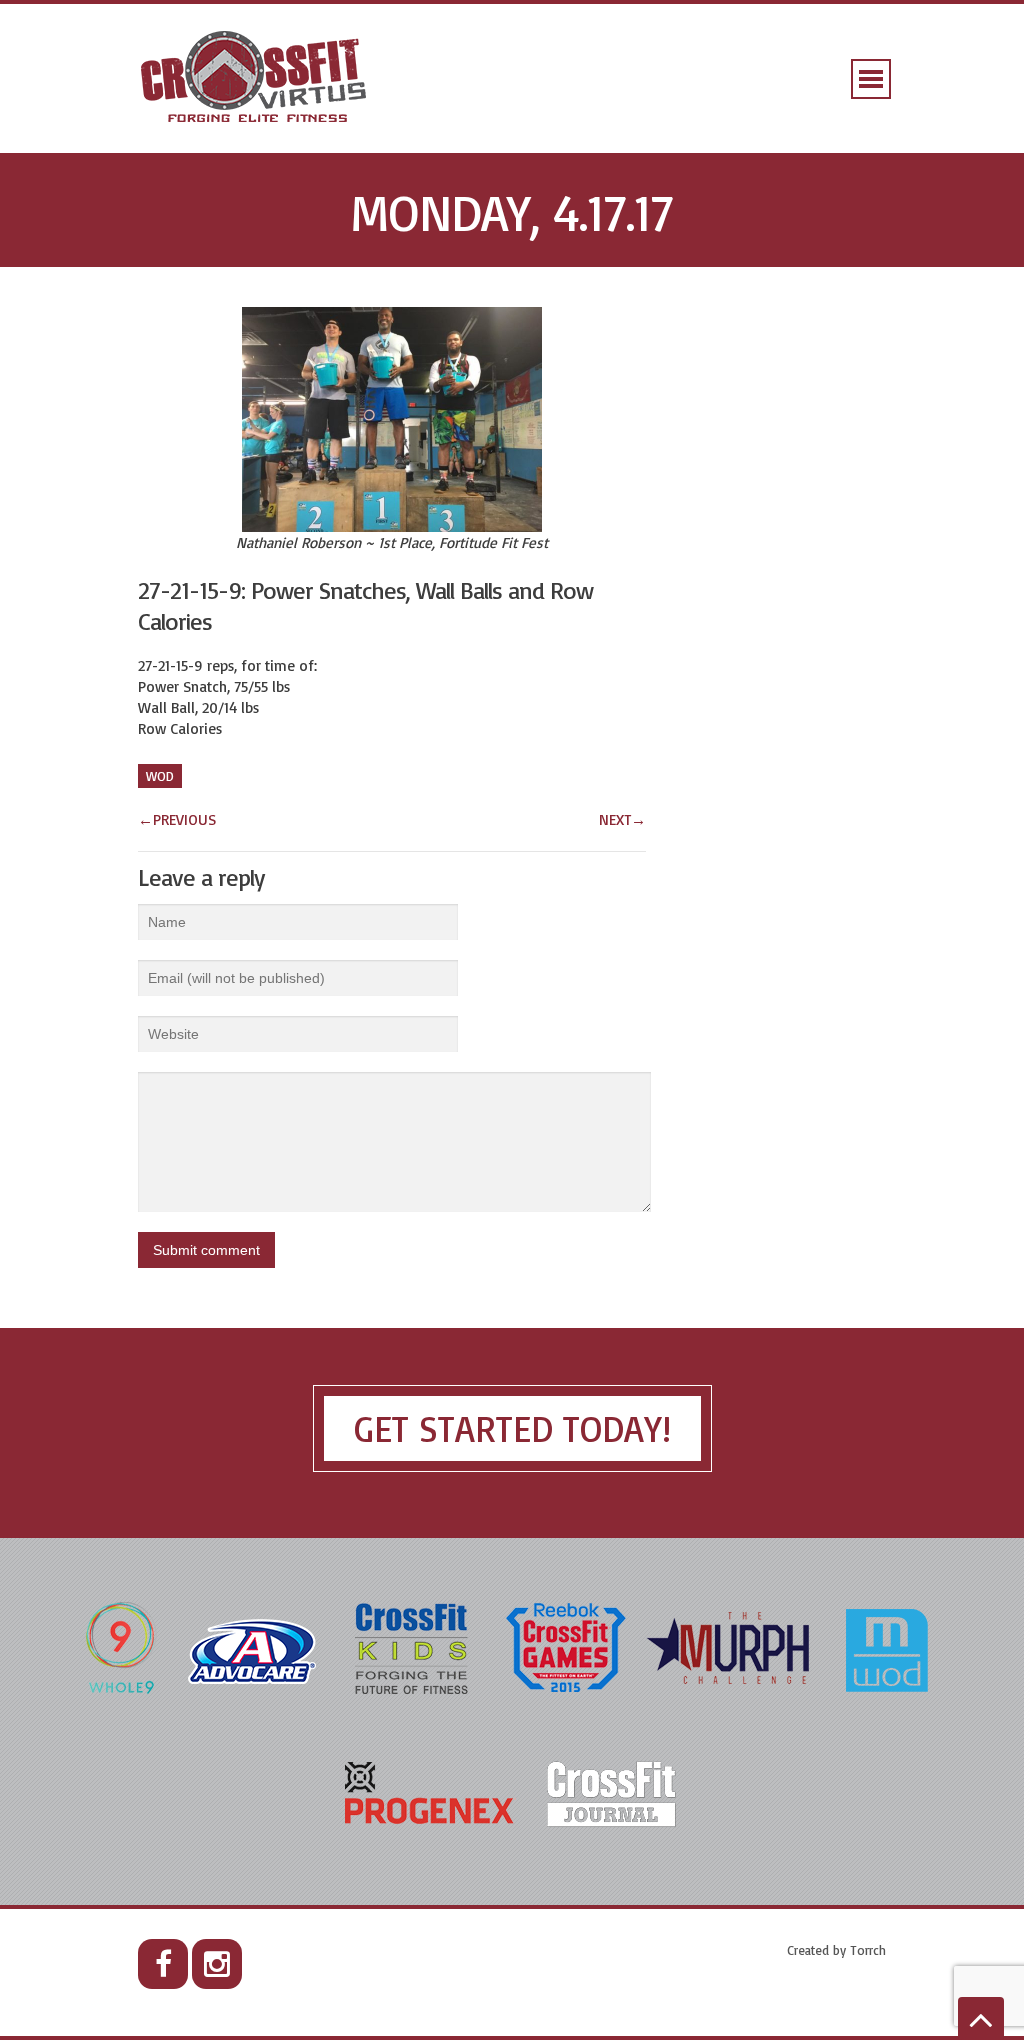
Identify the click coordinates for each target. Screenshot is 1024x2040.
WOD (160, 776)
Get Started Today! (512, 1428)
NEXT (622, 819)
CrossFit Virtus (254, 78)
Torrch (868, 1950)
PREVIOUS (177, 819)
